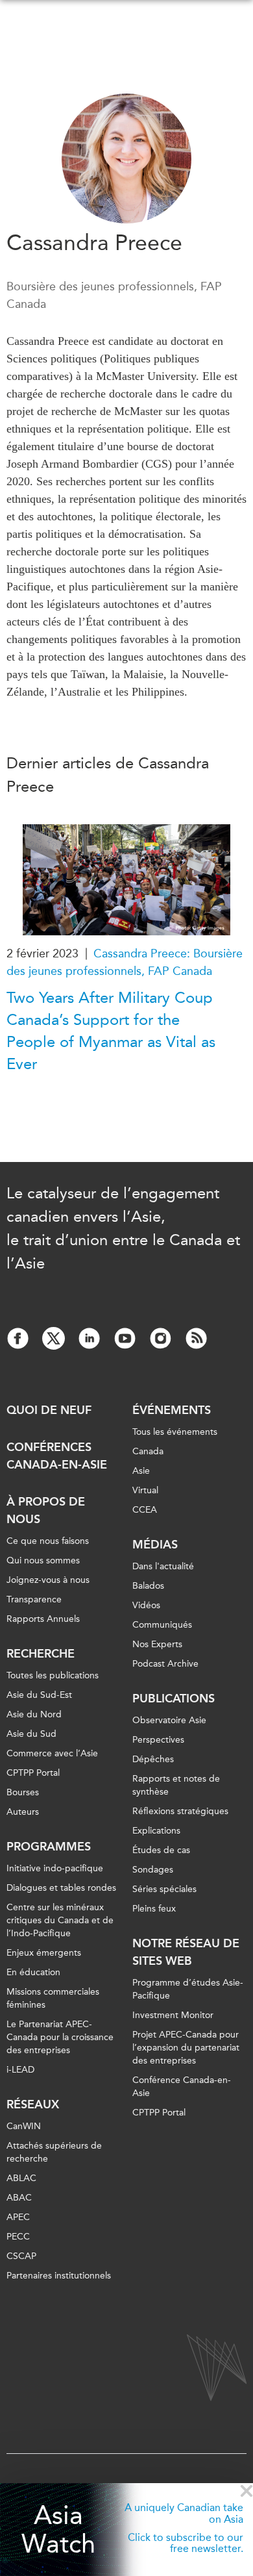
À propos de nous (46, 1510)
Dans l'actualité (163, 1566)
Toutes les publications (53, 1675)
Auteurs (23, 1812)
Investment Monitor (173, 2015)
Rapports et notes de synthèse (176, 1785)
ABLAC (21, 2178)
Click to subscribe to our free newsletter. (186, 2543)
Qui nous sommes (43, 1560)
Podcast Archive (165, 1664)
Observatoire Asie (169, 1720)
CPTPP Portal (33, 1773)
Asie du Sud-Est (39, 1695)
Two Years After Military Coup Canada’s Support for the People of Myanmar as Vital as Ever (111, 1031)
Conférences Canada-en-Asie (57, 1456)
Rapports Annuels (43, 1619)
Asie (141, 1471)
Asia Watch (58, 2530)
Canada (148, 1451)
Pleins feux (154, 1909)
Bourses (23, 1792)
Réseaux (33, 2104)
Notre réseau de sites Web (186, 1952)
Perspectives (158, 1740)
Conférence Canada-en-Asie (182, 2087)
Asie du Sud (31, 1734)
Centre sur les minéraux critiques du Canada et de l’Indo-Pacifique (60, 1920)
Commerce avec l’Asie (52, 1753)
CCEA (145, 1510)
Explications (156, 1831)
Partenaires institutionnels (59, 2276)
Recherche (41, 1654)
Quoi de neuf (49, 1410)
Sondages (153, 1870)
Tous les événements (175, 1432)
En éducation (33, 1972)
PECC (18, 2237)
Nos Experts (157, 1644)
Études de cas (161, 1850)
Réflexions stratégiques (180, 1811)
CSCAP (21, 2256)
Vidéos (146, 1605)
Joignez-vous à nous (48, 1580)
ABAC (19, 2198)
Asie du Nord (34, 1714)
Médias (155, 1545)
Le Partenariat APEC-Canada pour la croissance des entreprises (60, 2037)
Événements (172, 1410)
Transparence (34, 1599)
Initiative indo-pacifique (55, 1868)
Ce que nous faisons (48, 1541)
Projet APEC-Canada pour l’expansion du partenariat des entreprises (186, 2048)
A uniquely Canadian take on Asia (184, 2513)
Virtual (145, 1490)
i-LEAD (20, 2070)
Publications (174, 1698)
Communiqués (162, 1625)
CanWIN (24, 2126)
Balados (148, 1586)
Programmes (49, 1847)
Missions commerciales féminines (53, 1998)
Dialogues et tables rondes (61, 1888)
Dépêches (153, 1759)
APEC (18, 2217)
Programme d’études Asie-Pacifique (188, 1989)
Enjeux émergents (44, 1953)
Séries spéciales (164, 1889)
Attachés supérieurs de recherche (54, 2152)
